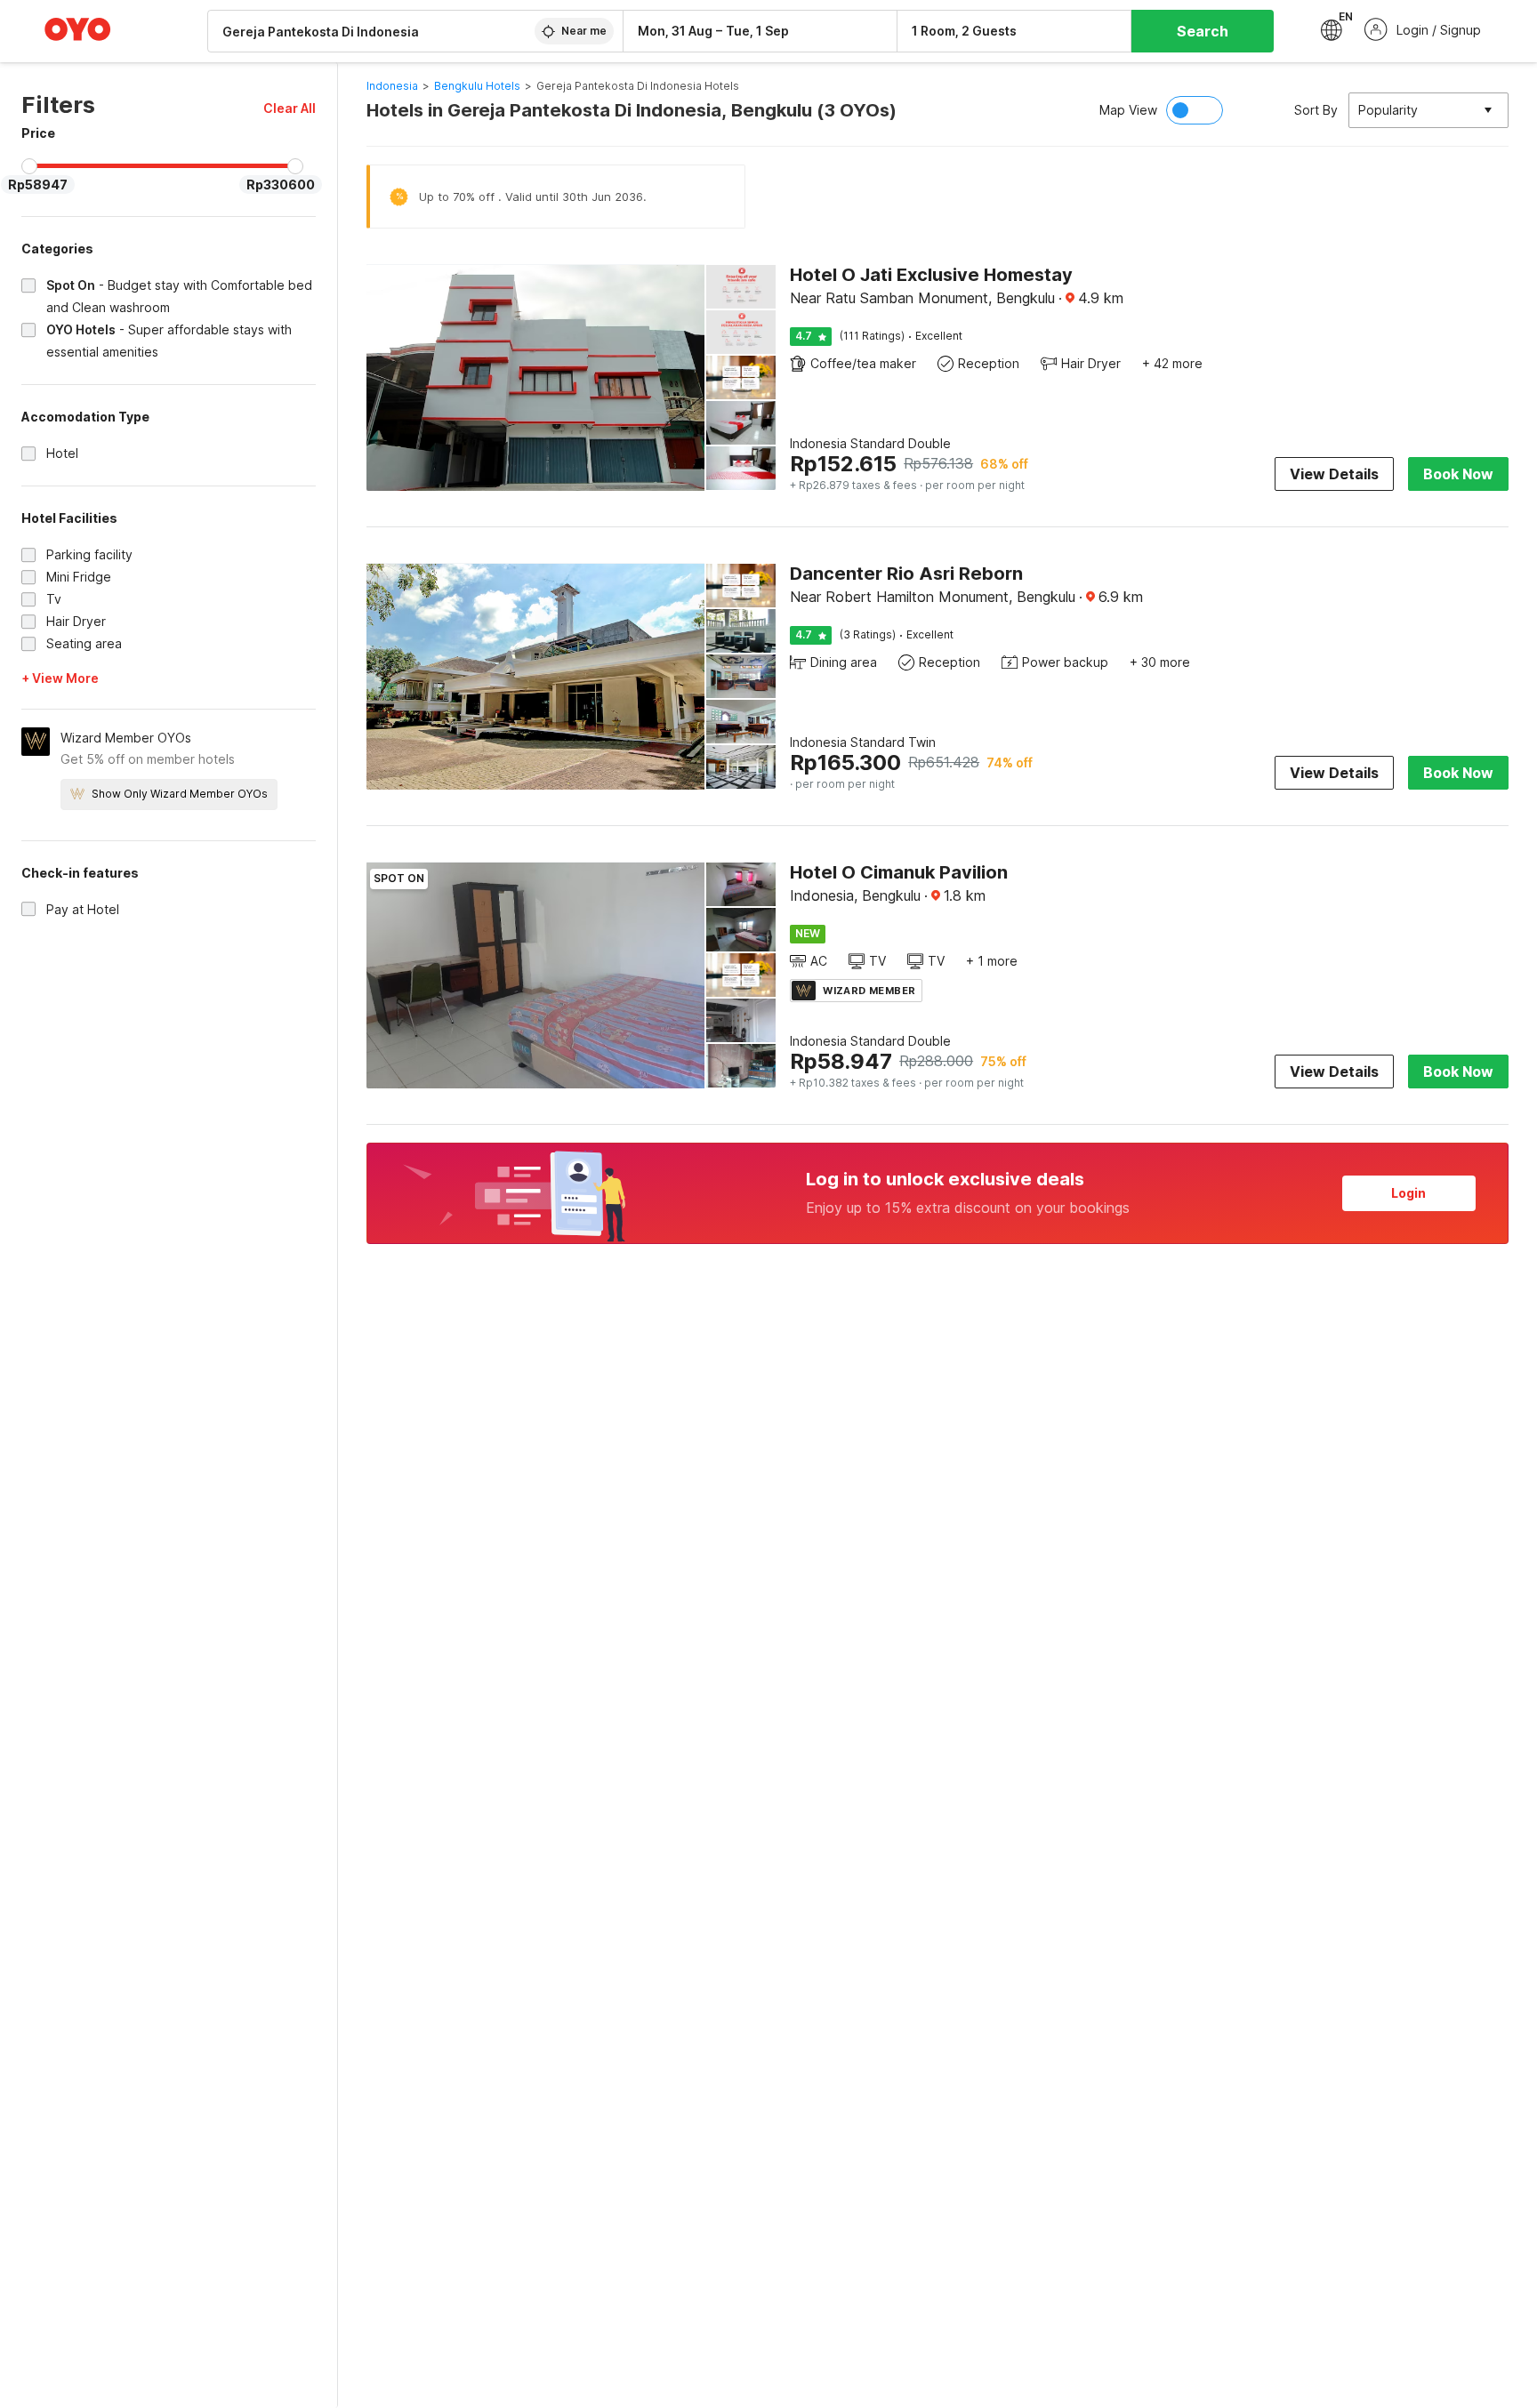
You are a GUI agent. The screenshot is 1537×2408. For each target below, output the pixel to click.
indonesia (392, 86)
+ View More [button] (60, 678)
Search (1203, 31)
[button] (290, 108)
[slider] (29, 166)
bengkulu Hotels (477, 86)
